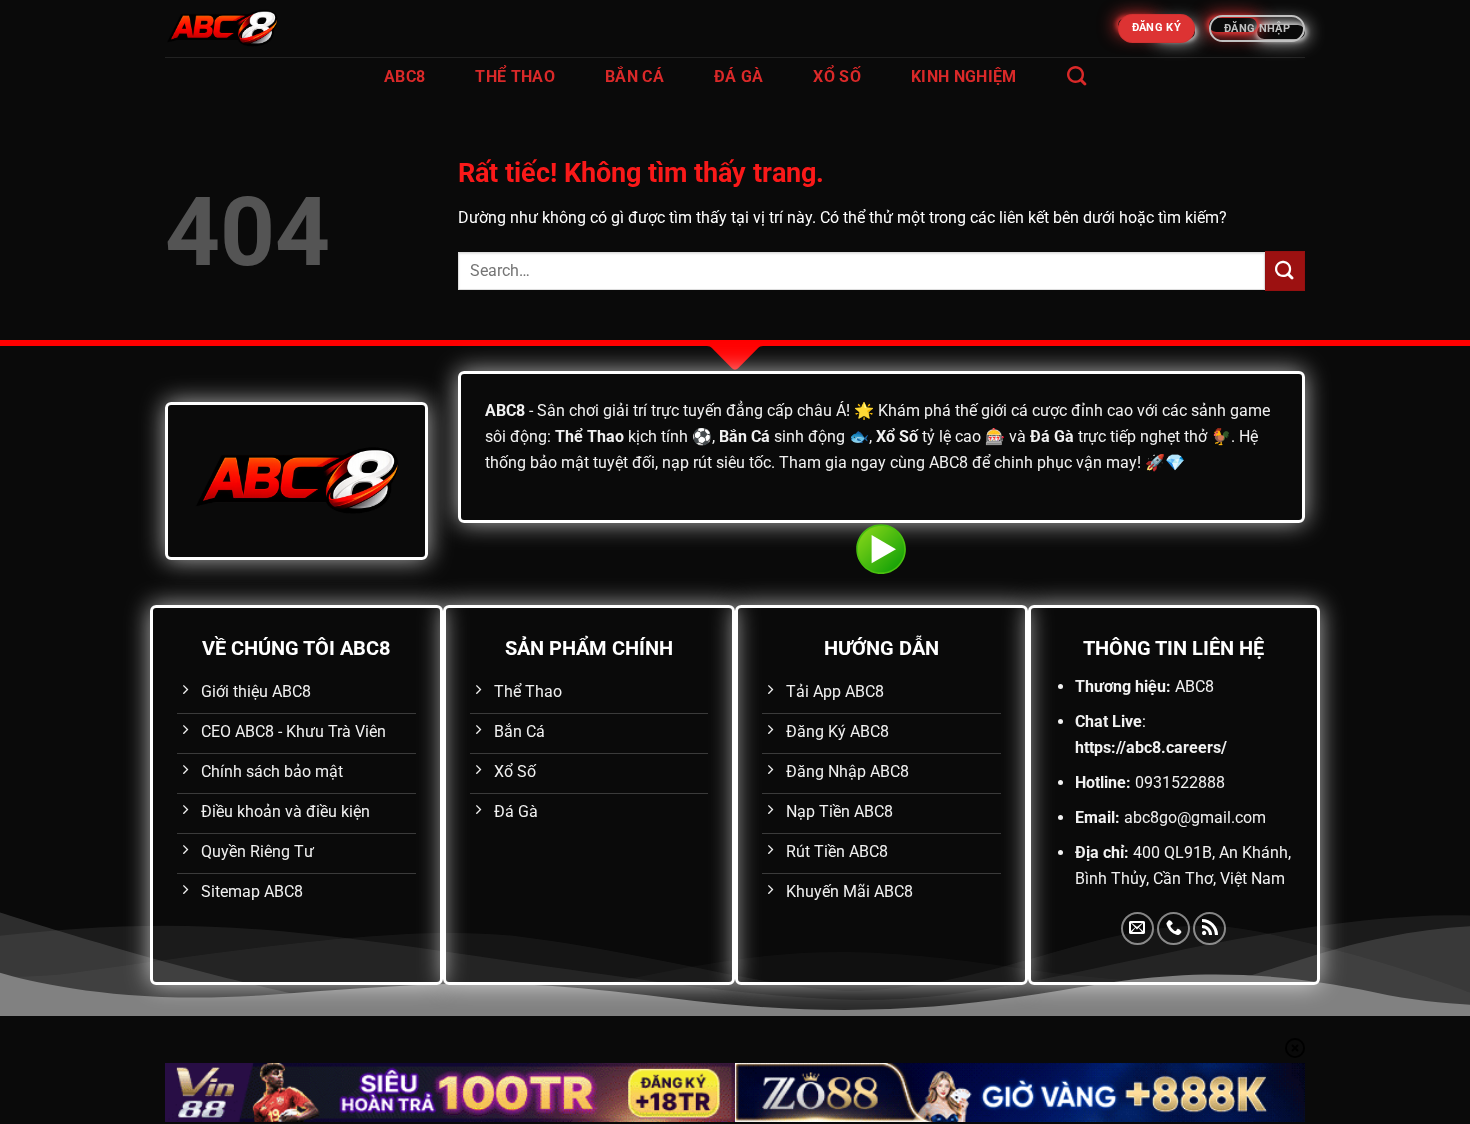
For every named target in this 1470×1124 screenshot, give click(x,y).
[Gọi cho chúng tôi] (1173, 928)
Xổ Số (837, 76)
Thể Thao (515, 76)
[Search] (1076, 75)
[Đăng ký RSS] (1209, 928)
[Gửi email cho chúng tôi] (1137, 928)
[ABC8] (265, 28)
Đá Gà (739, 76)
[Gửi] (1285, 270)
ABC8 (404, 76)
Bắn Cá (634, 76)
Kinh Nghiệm (964, 76)
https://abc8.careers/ (1151, 747)
